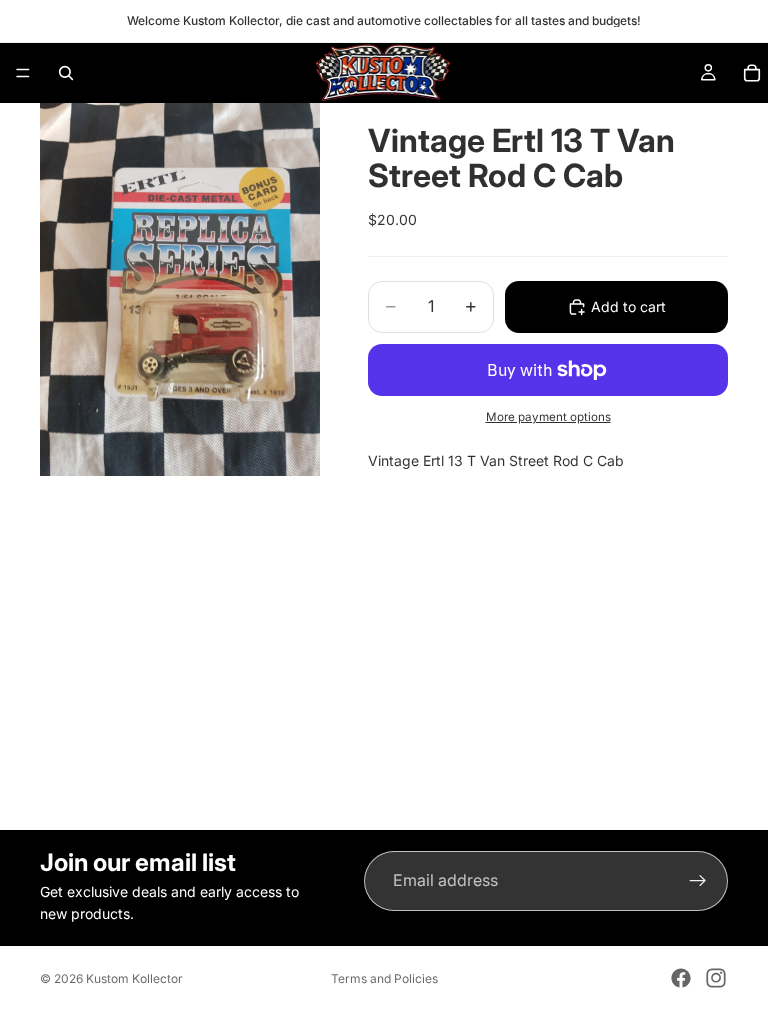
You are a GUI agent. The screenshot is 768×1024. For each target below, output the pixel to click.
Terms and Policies (384, 978)
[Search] (66, 73)
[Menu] (23, 73)
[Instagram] (716, 978)
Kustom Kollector (134, 978)
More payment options (548, 417)
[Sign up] (698, 881)
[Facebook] (681, 978)
